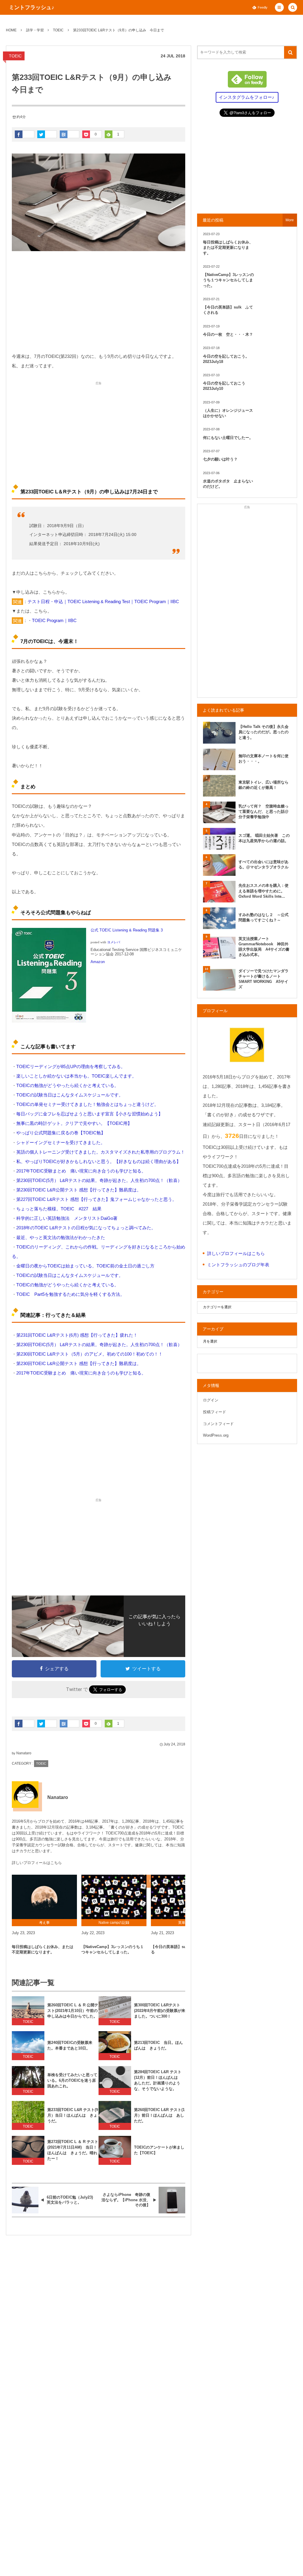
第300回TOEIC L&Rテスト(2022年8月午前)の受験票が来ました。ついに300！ (160, 2011)
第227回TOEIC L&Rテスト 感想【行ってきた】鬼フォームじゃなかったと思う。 (96, 1199)
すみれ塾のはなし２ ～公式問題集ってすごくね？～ (263, 917)
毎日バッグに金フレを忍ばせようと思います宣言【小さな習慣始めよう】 (90, 1114)
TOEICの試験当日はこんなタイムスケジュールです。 (70, 1095)
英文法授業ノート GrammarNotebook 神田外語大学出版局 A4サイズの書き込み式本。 (264, 947)
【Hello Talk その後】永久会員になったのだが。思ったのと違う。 (263, 732)
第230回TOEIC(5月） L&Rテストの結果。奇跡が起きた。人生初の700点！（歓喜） (99, 1180)
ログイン (211, 1400)
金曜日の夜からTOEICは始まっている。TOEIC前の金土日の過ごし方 (85, 1266)
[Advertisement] (99, 301)
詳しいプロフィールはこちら (37, 1863)
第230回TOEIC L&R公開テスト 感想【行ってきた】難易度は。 (79, 1190)
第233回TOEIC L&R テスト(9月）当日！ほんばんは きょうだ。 (73, 2115)
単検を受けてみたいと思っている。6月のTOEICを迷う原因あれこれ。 (72, 2080)
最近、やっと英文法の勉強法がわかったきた (61, 1237)
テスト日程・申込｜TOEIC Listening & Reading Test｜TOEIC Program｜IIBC (103, 601)
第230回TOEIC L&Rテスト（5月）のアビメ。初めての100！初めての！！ (90, 1354)
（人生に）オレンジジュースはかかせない (228, 413)
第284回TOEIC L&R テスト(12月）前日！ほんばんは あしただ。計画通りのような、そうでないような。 (158, 2080)
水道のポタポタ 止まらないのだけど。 (228, 484)
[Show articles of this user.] (25, 1795)
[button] (279, 7)
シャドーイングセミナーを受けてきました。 (61, 1142)
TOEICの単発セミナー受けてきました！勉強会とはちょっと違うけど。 (87, 1104)
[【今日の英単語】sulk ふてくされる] (183, 1897)
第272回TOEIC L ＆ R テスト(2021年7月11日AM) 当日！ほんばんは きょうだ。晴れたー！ (73, 2150)
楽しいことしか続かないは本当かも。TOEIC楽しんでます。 (76, 1076)
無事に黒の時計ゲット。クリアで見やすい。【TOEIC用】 (74, 1123)
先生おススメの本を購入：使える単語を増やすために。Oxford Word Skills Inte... (263, 891)
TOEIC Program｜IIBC (54, 620)
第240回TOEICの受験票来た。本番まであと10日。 (70, 2045)
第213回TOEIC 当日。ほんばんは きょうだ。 (158, 2045)
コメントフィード (218, 1424)
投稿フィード (215, 1412)
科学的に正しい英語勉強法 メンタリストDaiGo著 (67, 1218)
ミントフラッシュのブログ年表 (238, 1265)
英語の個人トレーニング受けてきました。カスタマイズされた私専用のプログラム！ (101, 1152)
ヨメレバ (114, 942)
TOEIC (15, 56)
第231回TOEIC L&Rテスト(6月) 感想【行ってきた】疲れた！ (77, 1335)
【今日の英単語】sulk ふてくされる (182, 1949)
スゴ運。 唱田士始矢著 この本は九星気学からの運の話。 (264, 838)
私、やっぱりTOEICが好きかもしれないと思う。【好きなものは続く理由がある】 (99, 1161)
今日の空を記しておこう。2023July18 (226, 359)
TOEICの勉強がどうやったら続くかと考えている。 (67, 1085)
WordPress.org (216, 1435)
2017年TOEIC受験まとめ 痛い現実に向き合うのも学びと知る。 (81, 1171)
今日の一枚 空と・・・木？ (228, 334)
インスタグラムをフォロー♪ (246, 97)
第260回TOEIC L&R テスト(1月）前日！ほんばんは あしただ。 (159, 2115)
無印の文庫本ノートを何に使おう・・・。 (263, 759)
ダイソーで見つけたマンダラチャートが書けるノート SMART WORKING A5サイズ (263, 979)
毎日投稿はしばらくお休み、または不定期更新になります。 (43, 1949)
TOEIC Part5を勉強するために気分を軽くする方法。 (70, 1294)
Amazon (98, 962)
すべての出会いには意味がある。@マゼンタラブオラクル (263, 864)
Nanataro (24, 1753)
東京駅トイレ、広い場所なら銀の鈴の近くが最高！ (263, 785)
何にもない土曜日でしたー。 (228, 438)
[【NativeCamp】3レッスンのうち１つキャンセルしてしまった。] (114, 1897)
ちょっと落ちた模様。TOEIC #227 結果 (59, 1209)
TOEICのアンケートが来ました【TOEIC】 (159, 2150)
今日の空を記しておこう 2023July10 (226, 386)
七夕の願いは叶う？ (220, 459)
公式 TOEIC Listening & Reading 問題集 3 (127, 930)
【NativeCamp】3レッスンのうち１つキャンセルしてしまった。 (113, 1949)
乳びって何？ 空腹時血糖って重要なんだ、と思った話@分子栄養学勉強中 (263, 811)
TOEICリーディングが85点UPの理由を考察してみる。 (71, 1066)
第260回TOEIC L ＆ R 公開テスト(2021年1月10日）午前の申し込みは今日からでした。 (73, 2011)
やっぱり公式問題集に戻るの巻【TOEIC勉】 (61, 1133)
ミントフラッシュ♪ (32, 7)
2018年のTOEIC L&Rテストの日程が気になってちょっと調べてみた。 (86, 1228)
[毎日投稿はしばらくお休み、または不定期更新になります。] (44, 1897)
